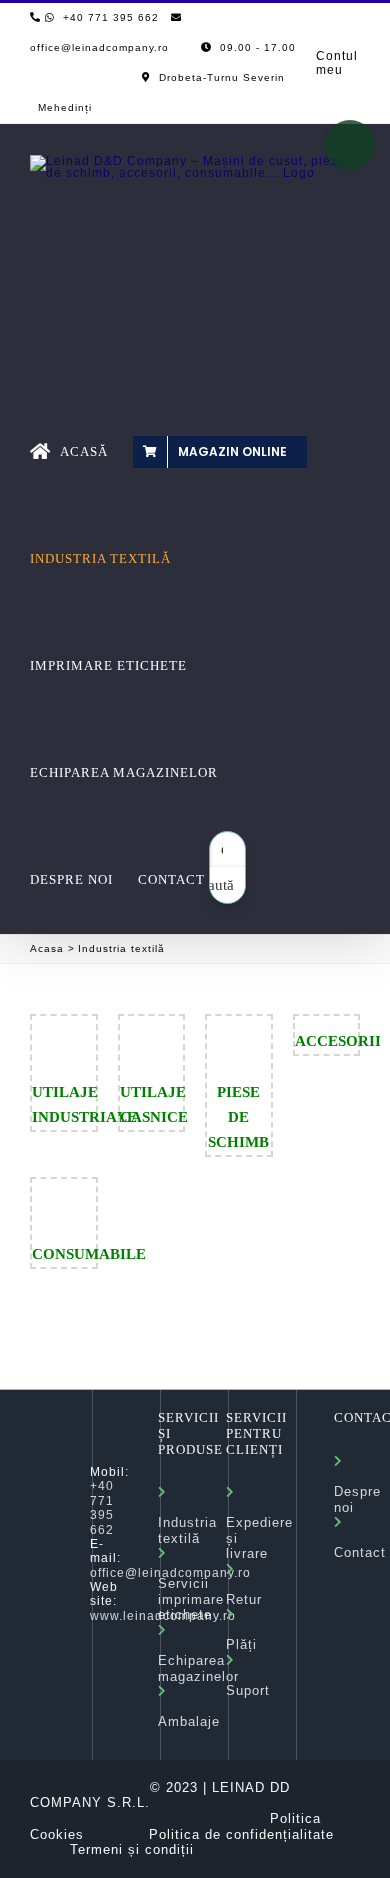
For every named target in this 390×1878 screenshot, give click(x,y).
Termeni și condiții (132, 1849)
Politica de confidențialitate (241, 1834)
